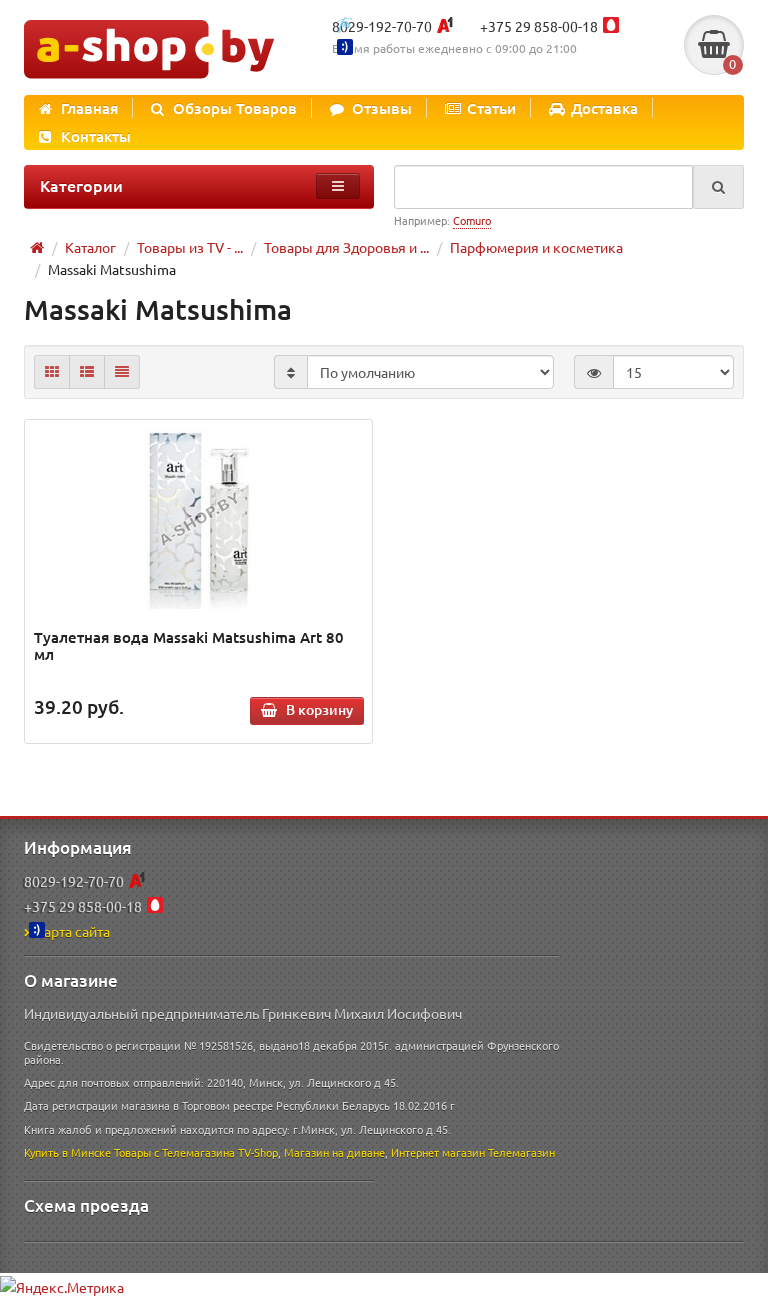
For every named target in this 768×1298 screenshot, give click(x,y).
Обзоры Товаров (235, 108)
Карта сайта (72, 931)
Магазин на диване (334, 1152)
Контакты (96, 136)
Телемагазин (521, 1152)
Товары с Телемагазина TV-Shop (196, 1152)
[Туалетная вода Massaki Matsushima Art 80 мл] (199, 519)
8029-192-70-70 (382, 26)
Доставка (604, 108)
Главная (89, 108)
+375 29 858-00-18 (539, 26)
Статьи (491, 108)
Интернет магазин (438, 1152)
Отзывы (382, 108)
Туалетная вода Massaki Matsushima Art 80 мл (189, 645)
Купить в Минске (67, 1152)
